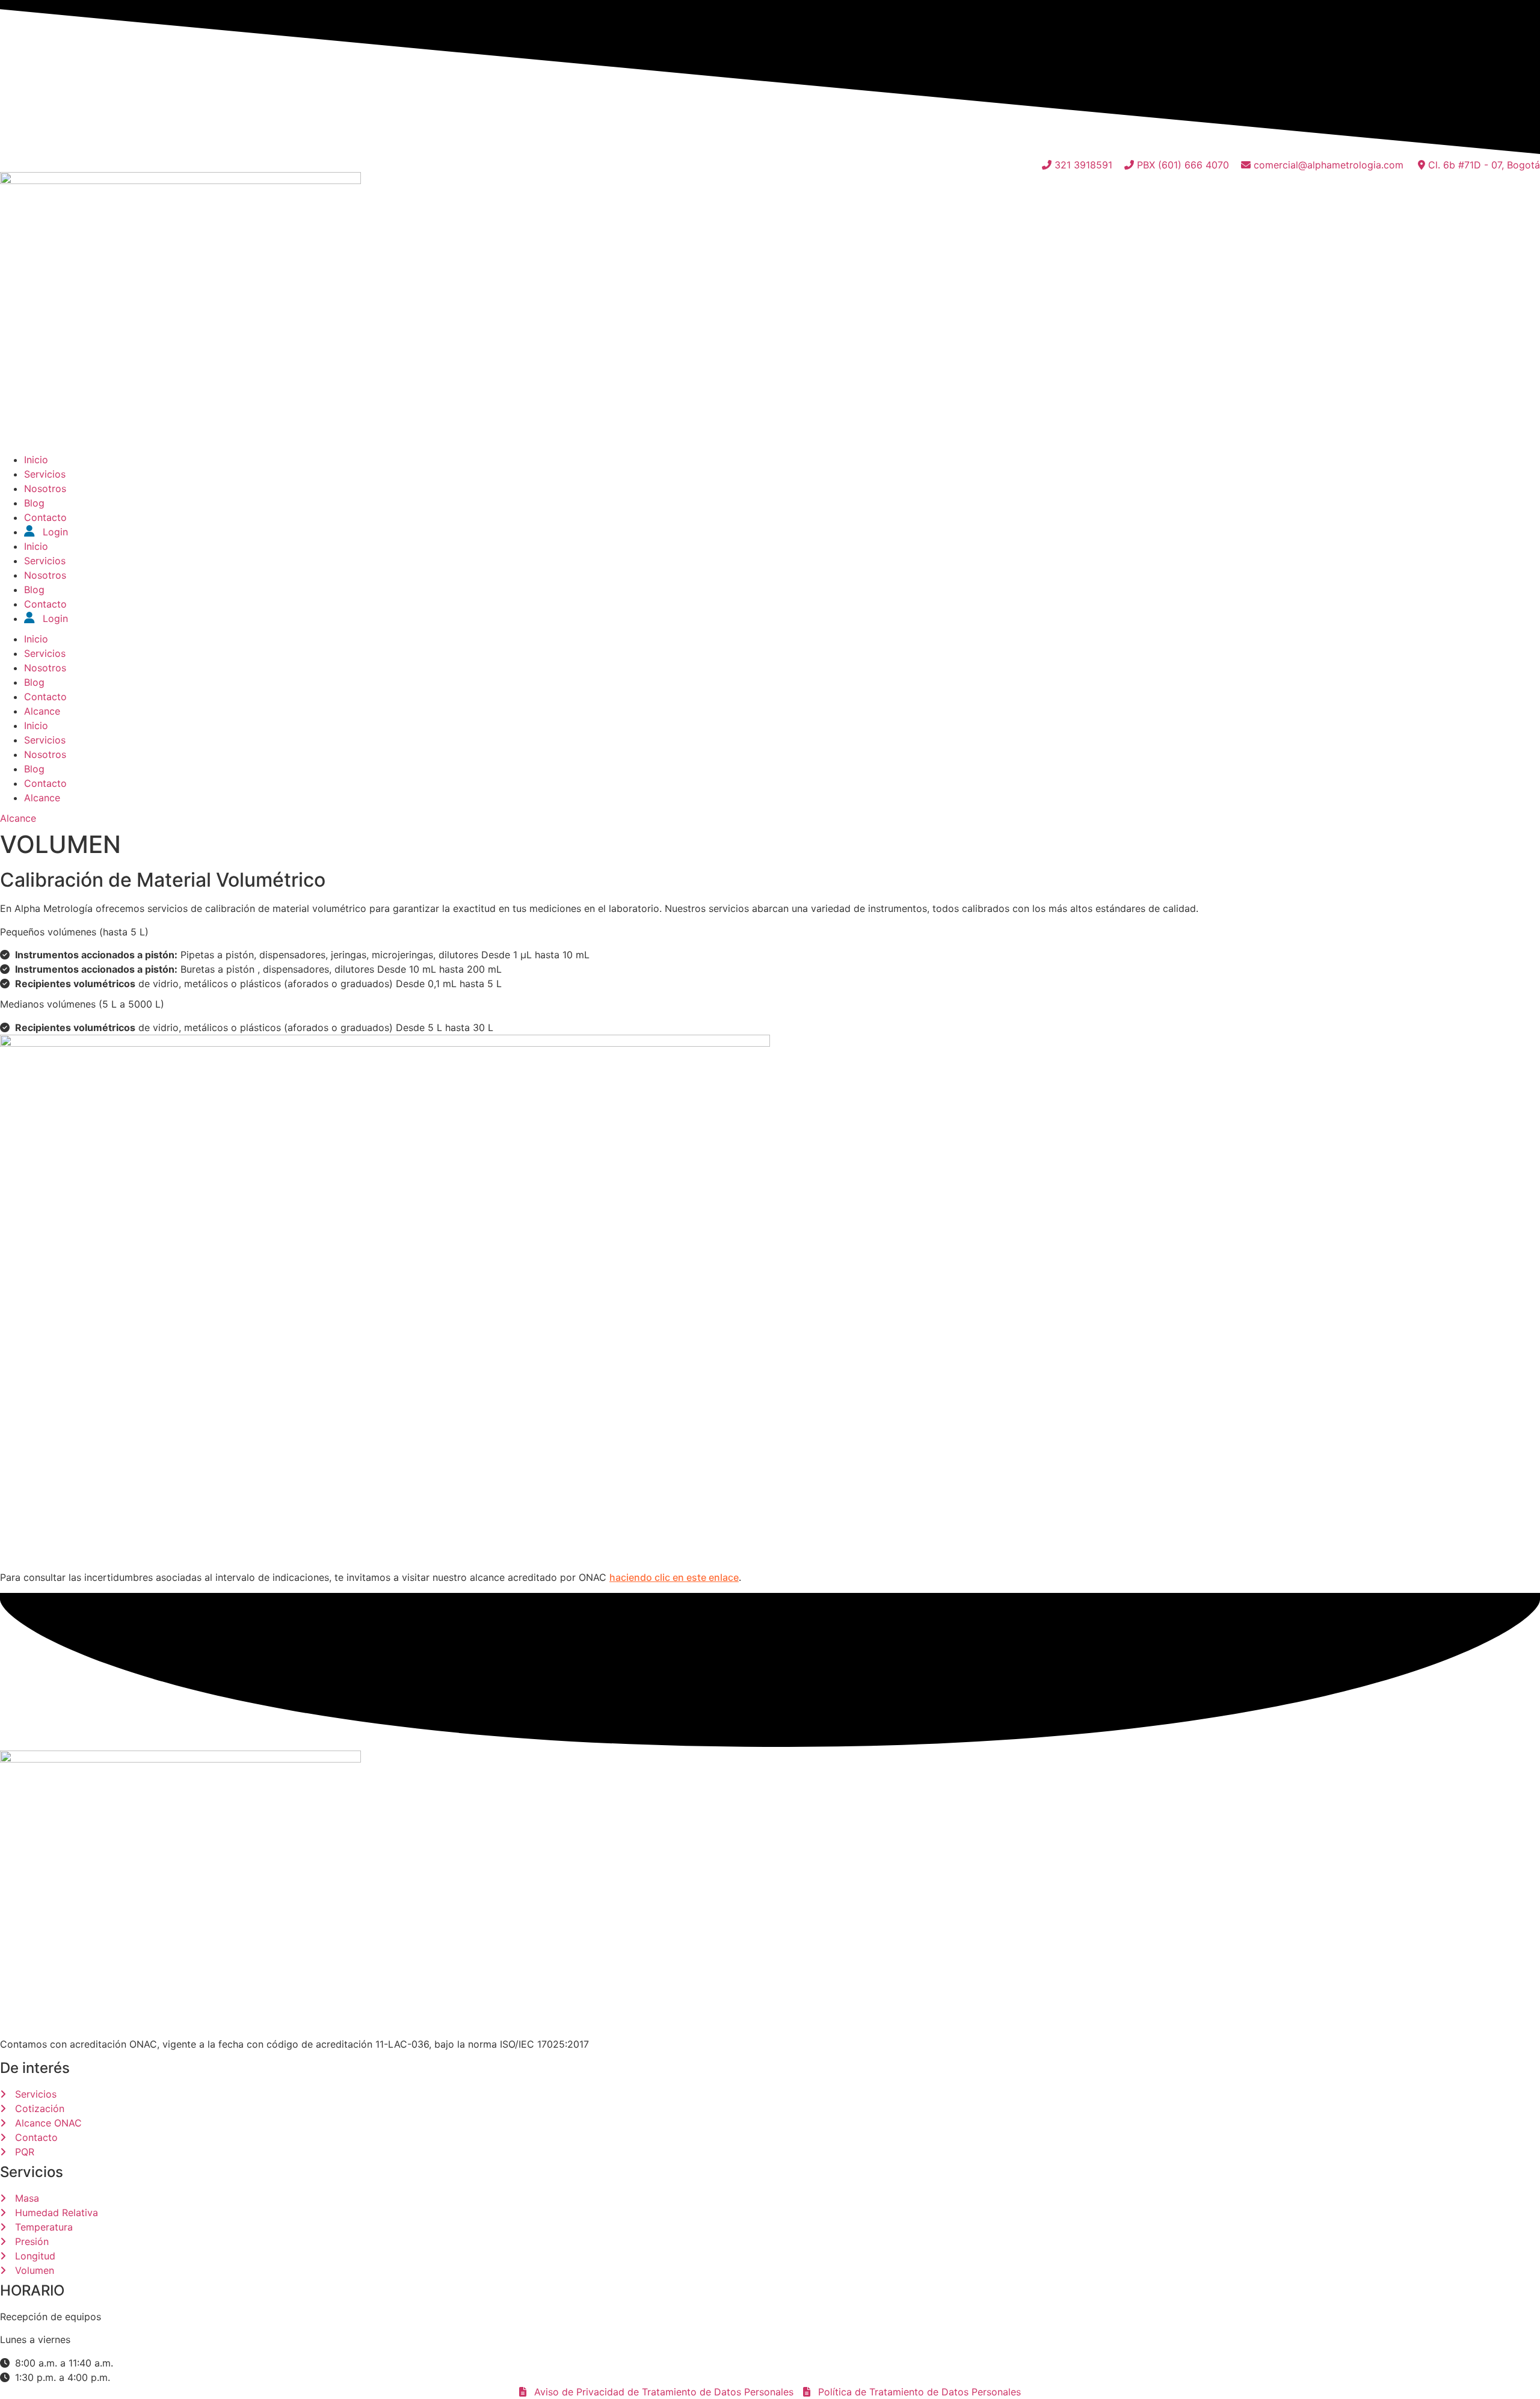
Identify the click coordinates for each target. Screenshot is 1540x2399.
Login (54, 532)
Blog (34, 503)
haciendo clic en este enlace (674, 1577)
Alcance (42, 711)
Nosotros (45, 488)
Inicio (36, 460)
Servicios (45, 474)
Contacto (45, 517)
